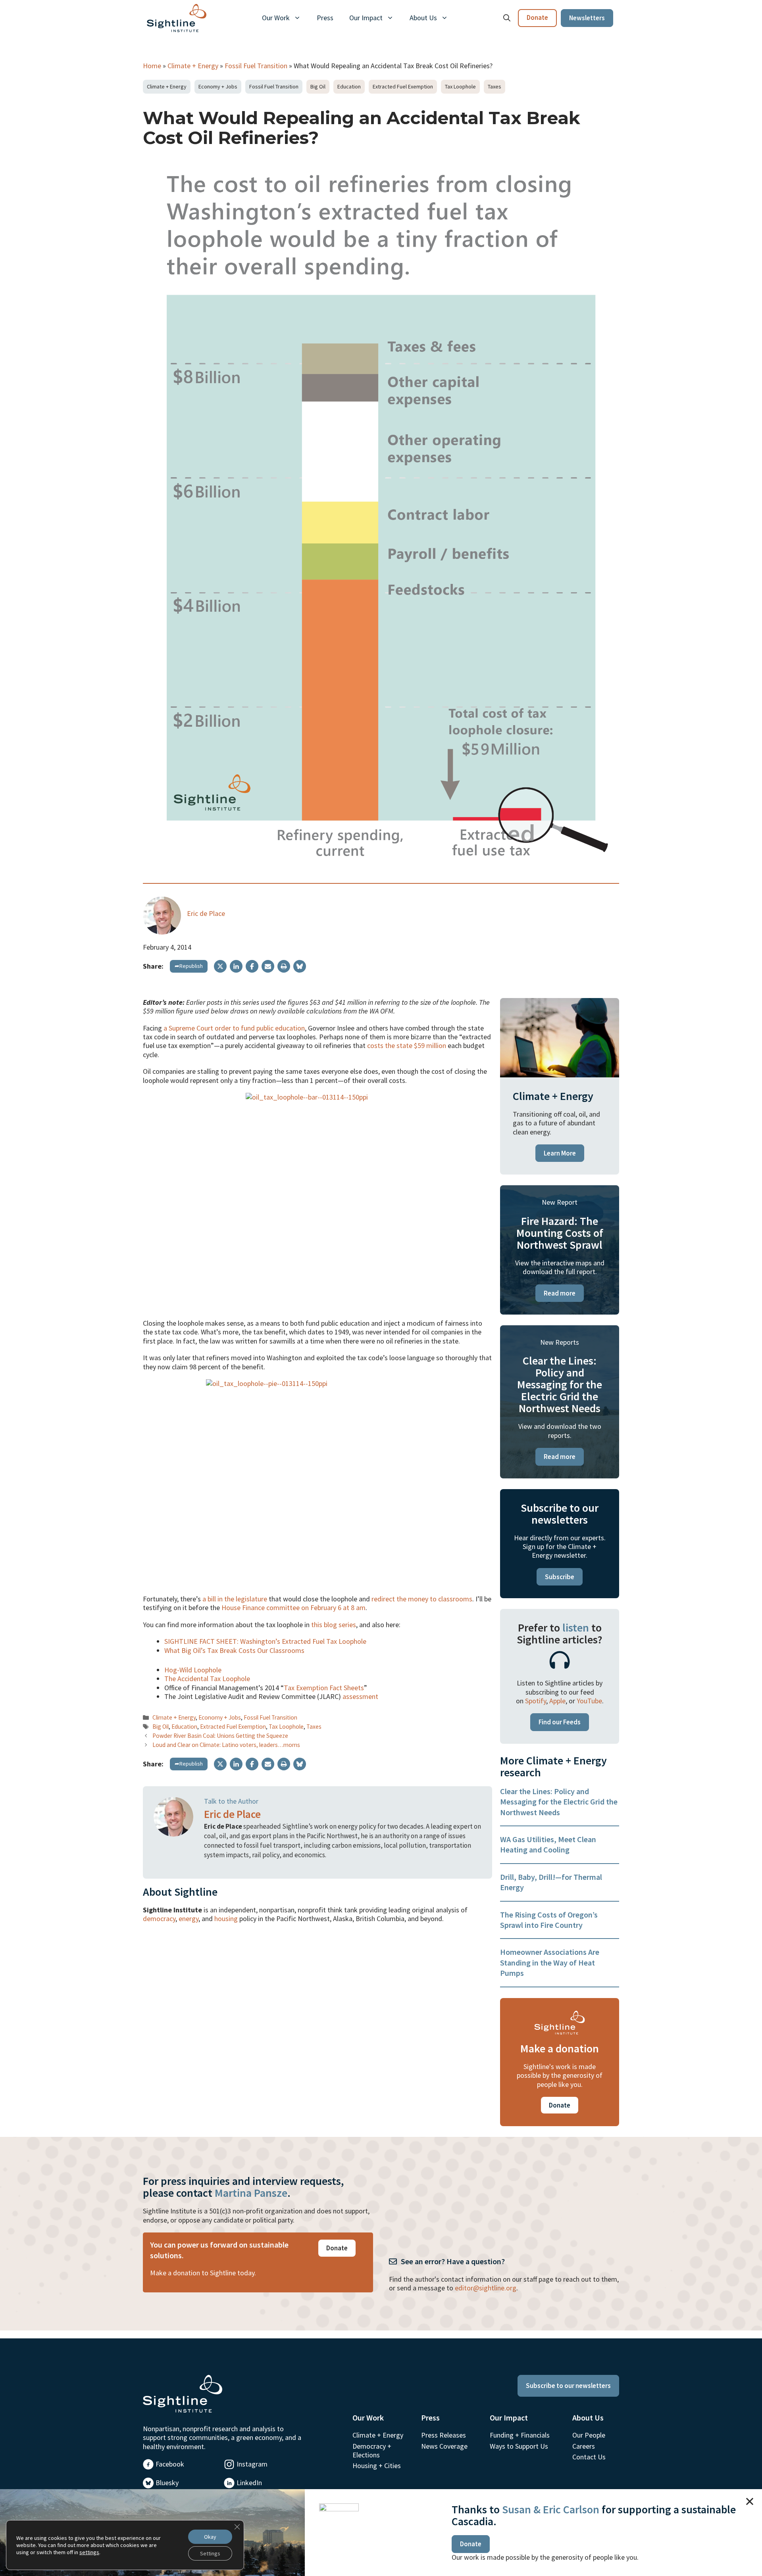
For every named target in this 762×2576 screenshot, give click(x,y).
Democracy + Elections (372, 2450)
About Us (423, 18)
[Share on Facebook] (252, 966)
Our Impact (366, 18)
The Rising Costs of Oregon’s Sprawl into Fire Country (549, 1920)
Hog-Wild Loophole (193, 1670)
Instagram (252, 2464)
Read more (560, 1293)
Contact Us (589, 2457)
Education (349, 86)
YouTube (589, 1701)
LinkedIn (249, 2483)
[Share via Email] (268, 966)
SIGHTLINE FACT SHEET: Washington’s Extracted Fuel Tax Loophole (265, 1641)
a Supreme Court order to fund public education (234, 1028)
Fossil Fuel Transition (256, 66)
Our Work (276, 18)
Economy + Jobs (218, 86)
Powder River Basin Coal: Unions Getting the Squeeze (220, 1736)
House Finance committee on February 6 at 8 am (293, 1608)
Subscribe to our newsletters (568, 2386)
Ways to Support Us (519, 2446)
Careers (584, 2446)
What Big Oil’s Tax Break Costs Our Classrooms (234, 1650)
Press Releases (444, 2435)
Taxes (495, 86)
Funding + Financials (520, 2435)
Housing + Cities (377, 2466)
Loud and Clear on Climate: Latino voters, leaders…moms (226, 1745)
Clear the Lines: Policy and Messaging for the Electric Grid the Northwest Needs (559, 1802)
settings (89, 2552)
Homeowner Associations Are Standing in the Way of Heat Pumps (550, 1962)
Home (152, 66)
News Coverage (444, 2446)
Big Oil (318, 86)
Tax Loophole (460, 86)
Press (325, 18)
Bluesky (167, 2483)
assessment (360, 1696)
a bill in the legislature (235, 1599)
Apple (557, 1701)
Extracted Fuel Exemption (403, 86)
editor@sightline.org (486, 2288)
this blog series (334, 1625)
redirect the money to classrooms (422, 1599)
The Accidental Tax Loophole (207, 1679)
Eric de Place (206, 913)
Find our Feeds (560, 1722)
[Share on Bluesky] (300, 966)
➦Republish (189, 966)
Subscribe (560, 1577)
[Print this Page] (284, 966)
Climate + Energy (193, 66)
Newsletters (587, 18)
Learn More (560, 1153)
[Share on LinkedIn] (236, 966)
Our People (589, 2435)
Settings (210, 2553)
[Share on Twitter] (220, 966)
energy (189, 1919)
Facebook (170, 2464)
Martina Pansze (251, 2193)
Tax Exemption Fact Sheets (324, 1688)
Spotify (536, 1701)
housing (226, 1919)
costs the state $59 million (407, 1045)
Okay (210, 2537)
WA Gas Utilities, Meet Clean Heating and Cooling (548, 1844)
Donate (537, 17)
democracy (159, 1919)
